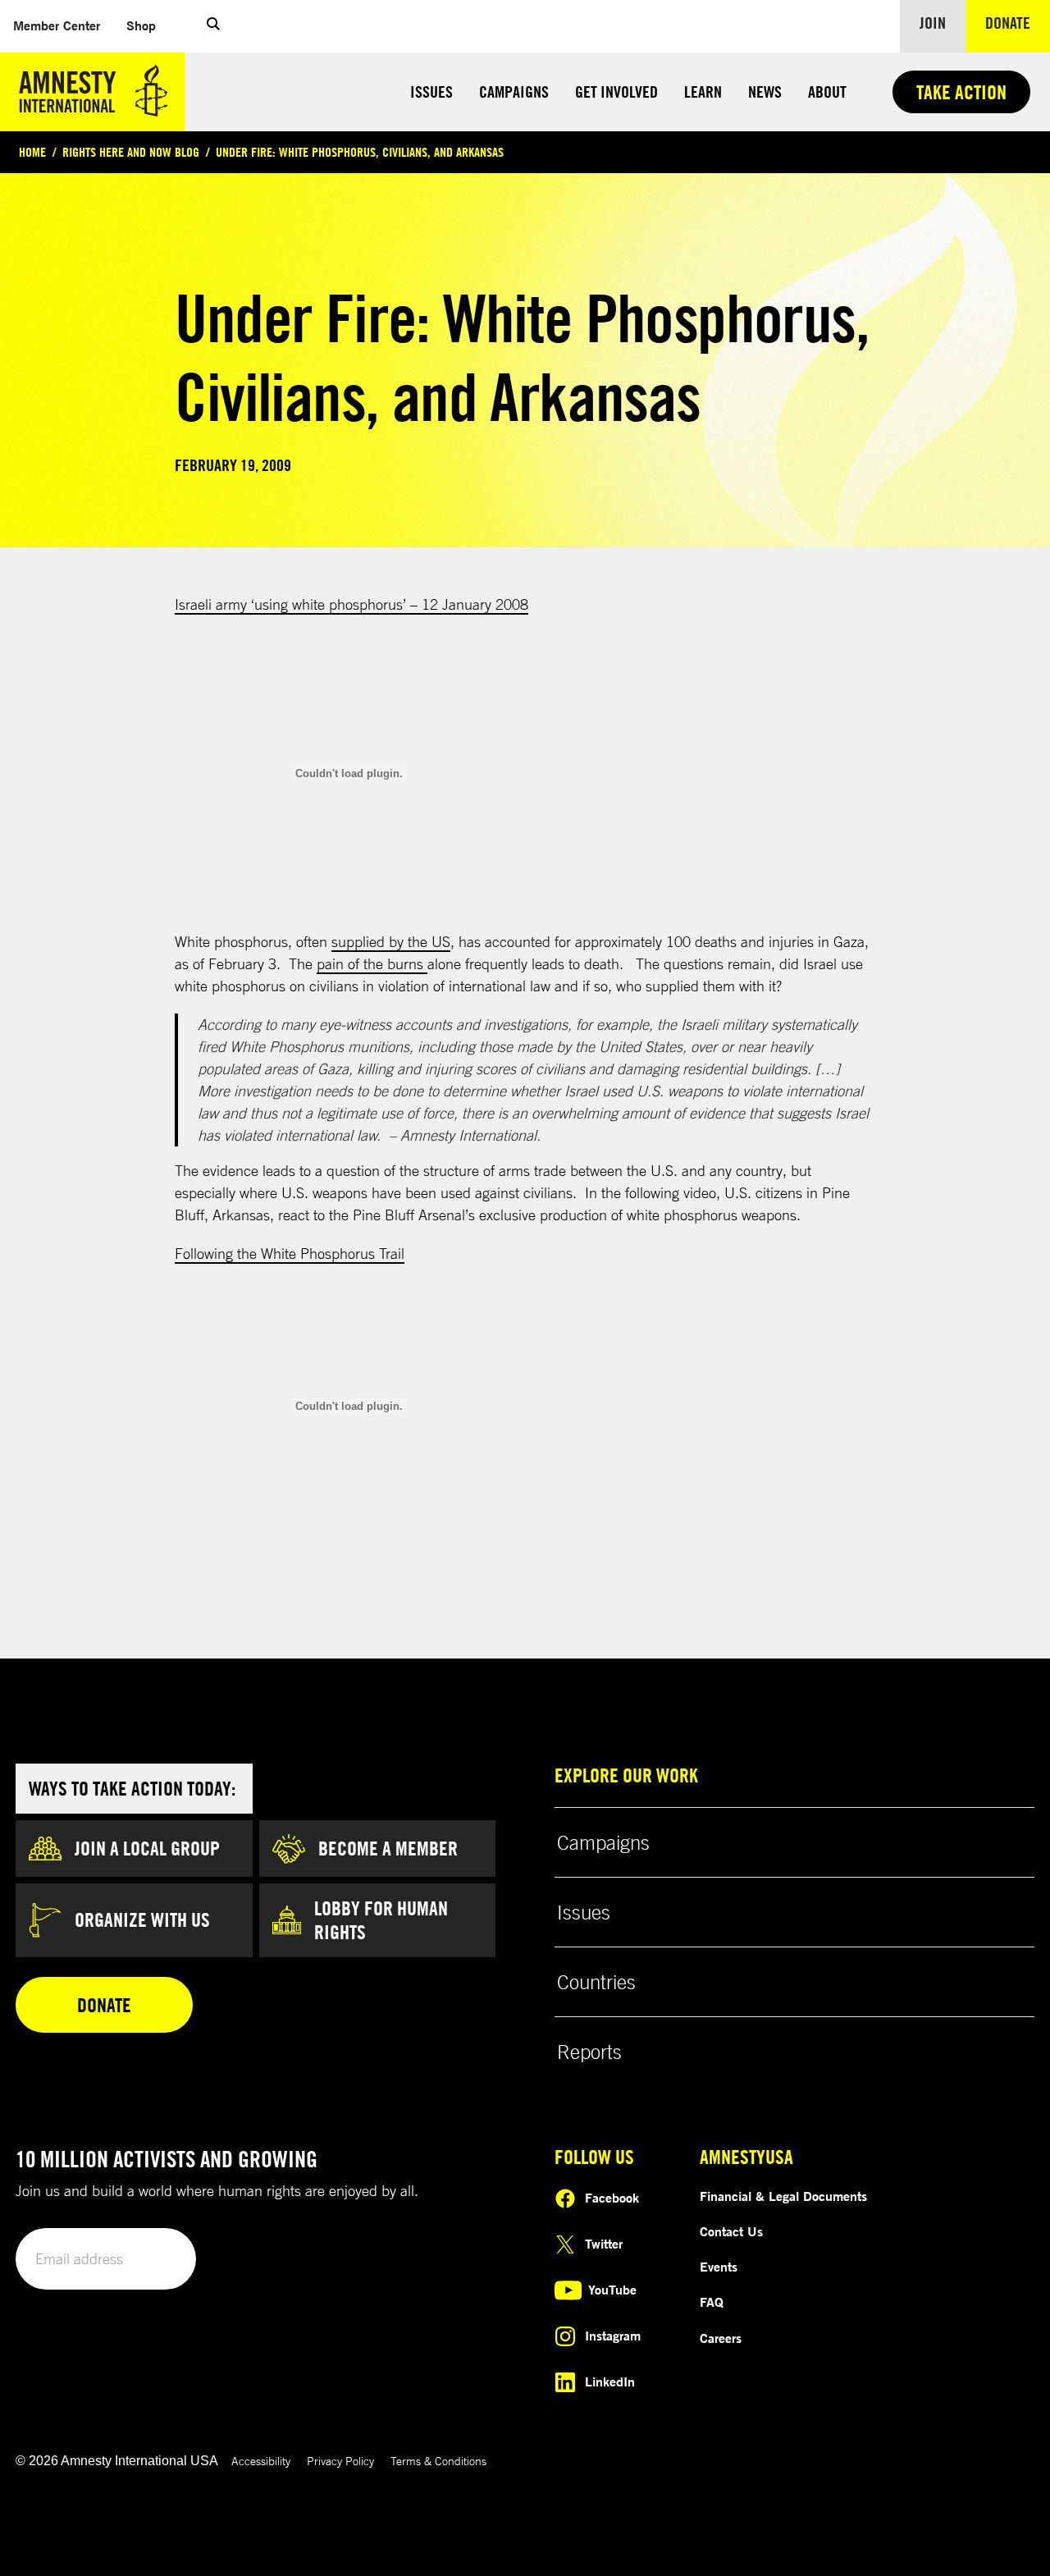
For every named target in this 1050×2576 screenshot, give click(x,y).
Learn (703, 92)
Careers (721, 2338)
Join (933, 23)
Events (719, 2267)
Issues (431, 92)
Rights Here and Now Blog (131, 152)
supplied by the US (391, 941)
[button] (213, 26)
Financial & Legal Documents (783, 2196)
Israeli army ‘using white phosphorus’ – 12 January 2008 (352, 604)
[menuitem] (57, 26)
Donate (1018, 22)
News (765, 92)
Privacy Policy (340, 2461)
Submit (156, 2260)
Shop (148, 25)
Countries (596, 1982)
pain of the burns (372, 963)
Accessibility (261, 2461)
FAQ (712, 2302)
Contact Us (731, 2231)
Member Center (63, 25)
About (827, 92)
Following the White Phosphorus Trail (290, 1253)
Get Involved (616, 92)
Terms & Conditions (438, 2461)
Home (32, 152)
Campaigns (514, 92)
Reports (589, 2052)
